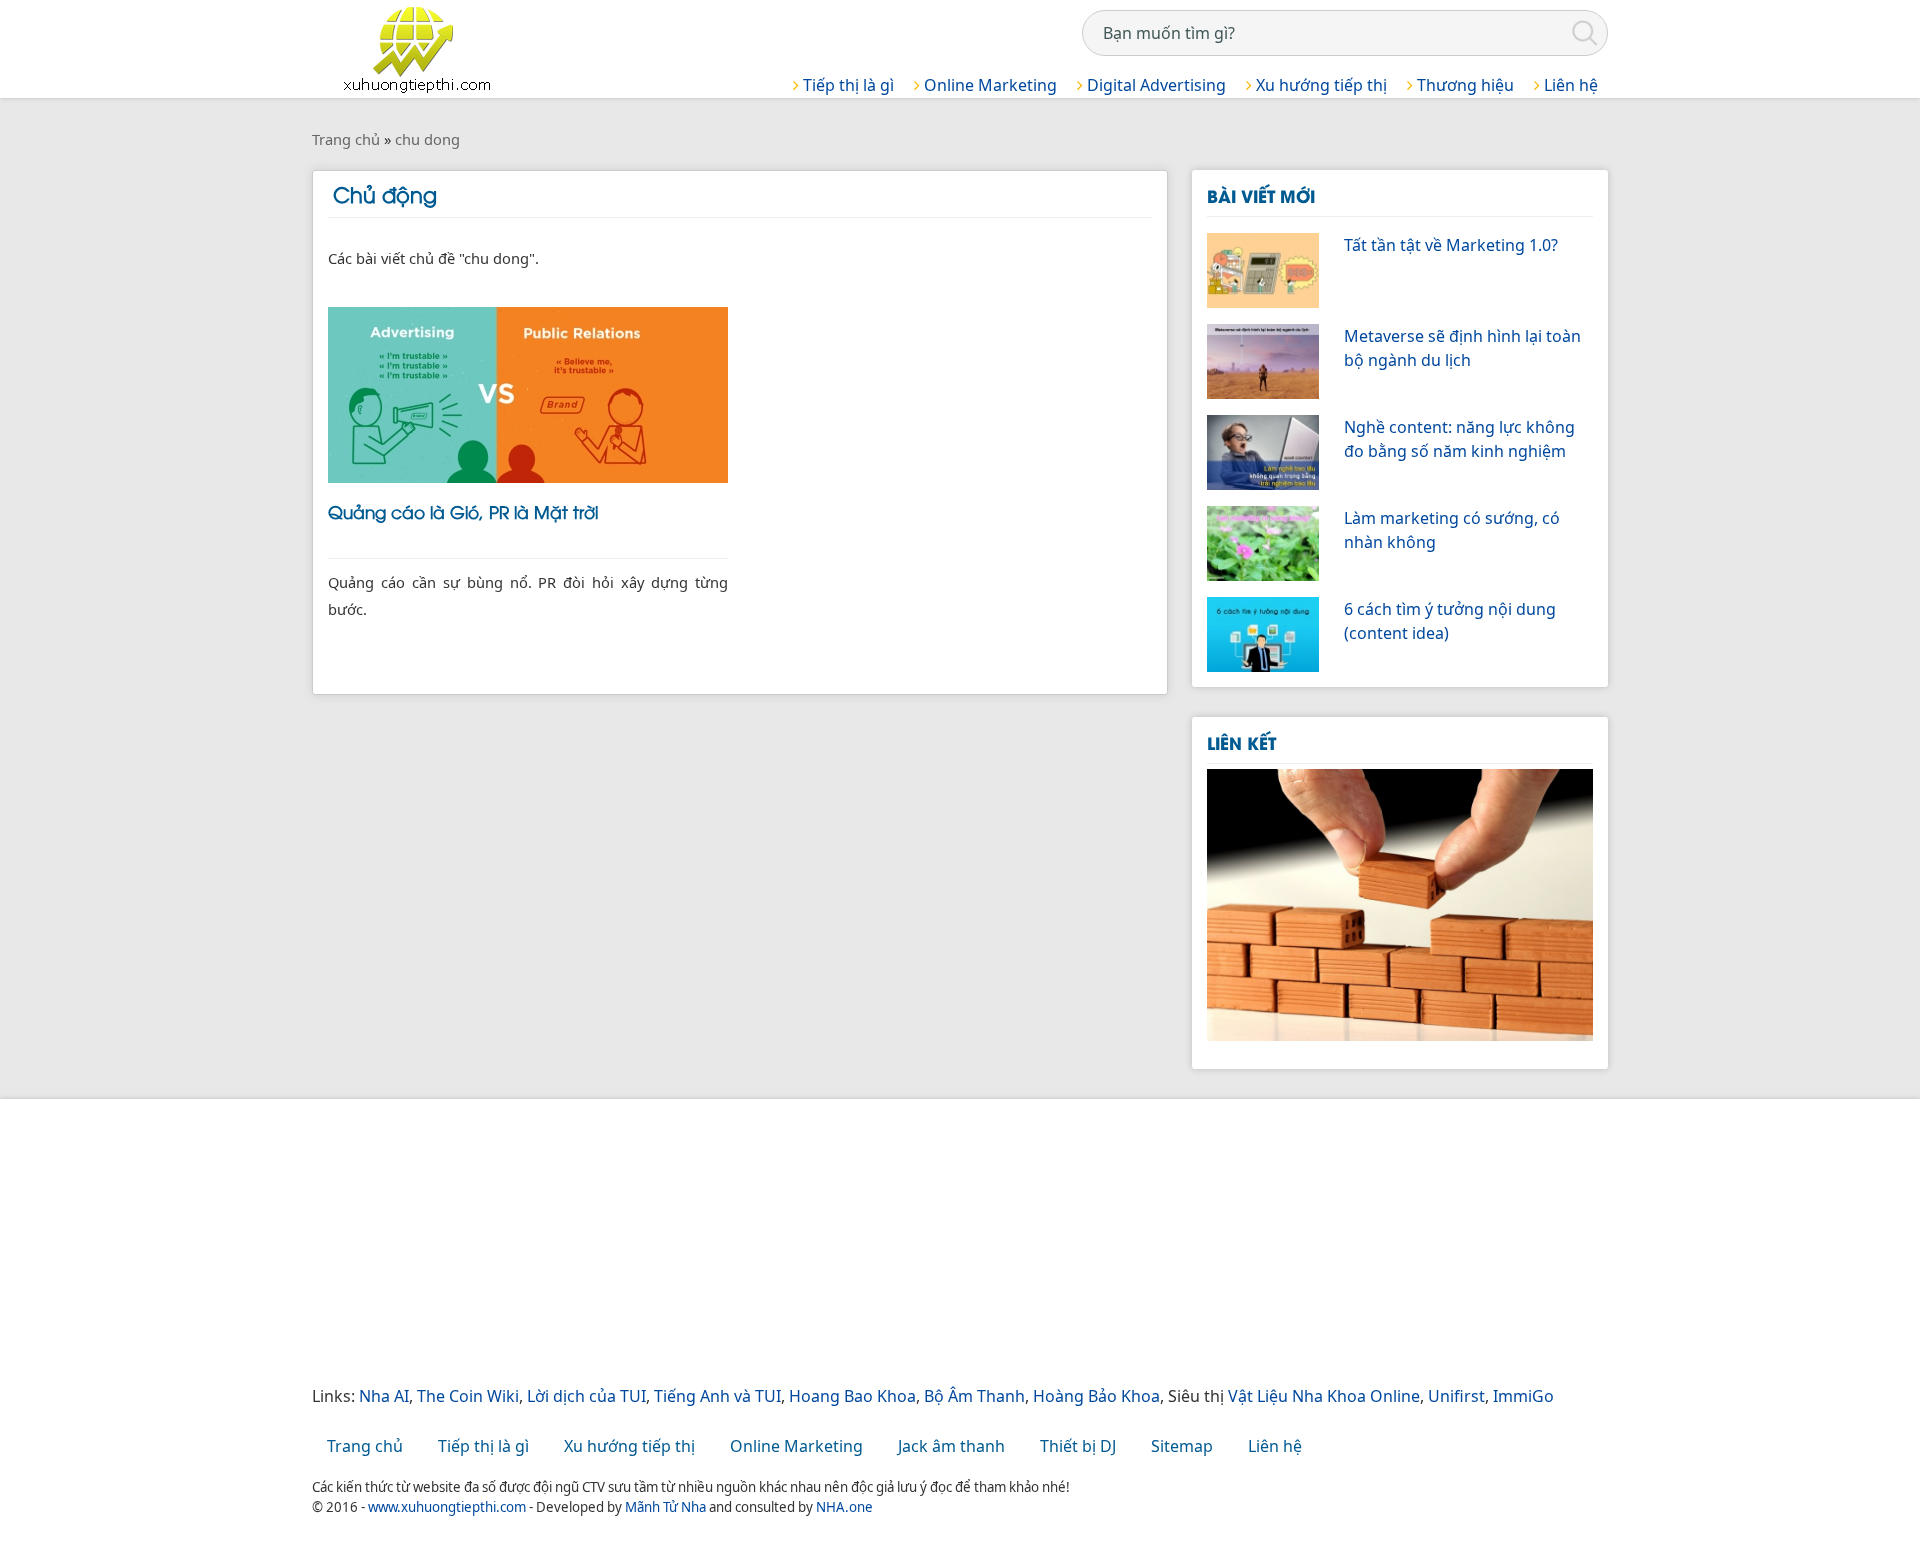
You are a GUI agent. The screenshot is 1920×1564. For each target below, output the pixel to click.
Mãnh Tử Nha (665, 1507)
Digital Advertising (1154, 85)
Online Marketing (988, 85)
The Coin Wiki (468, 1396)
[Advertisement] (912, 1244)
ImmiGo (1523, 1396)
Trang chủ (365, 1446)
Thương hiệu (1463, 85)
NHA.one (844, 1507)
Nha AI (384, 1396)
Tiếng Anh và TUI (717, 1396)
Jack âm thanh (951, 1446)
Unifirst (1456, 1396)
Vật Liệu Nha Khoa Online (1324, 1396)
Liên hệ (1569, 85)
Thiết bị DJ (1078, 1446)
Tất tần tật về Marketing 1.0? (1451, 245)
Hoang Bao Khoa (852, 1396)
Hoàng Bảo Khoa (1096, 1396)
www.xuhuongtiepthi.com (447, 1507)
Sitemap (1182, 1446)
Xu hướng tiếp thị (1319, 85)
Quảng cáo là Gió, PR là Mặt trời (463, 511)
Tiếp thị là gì (846, 85)
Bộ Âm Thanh (974, 1396)
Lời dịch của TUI (586, 1396)
